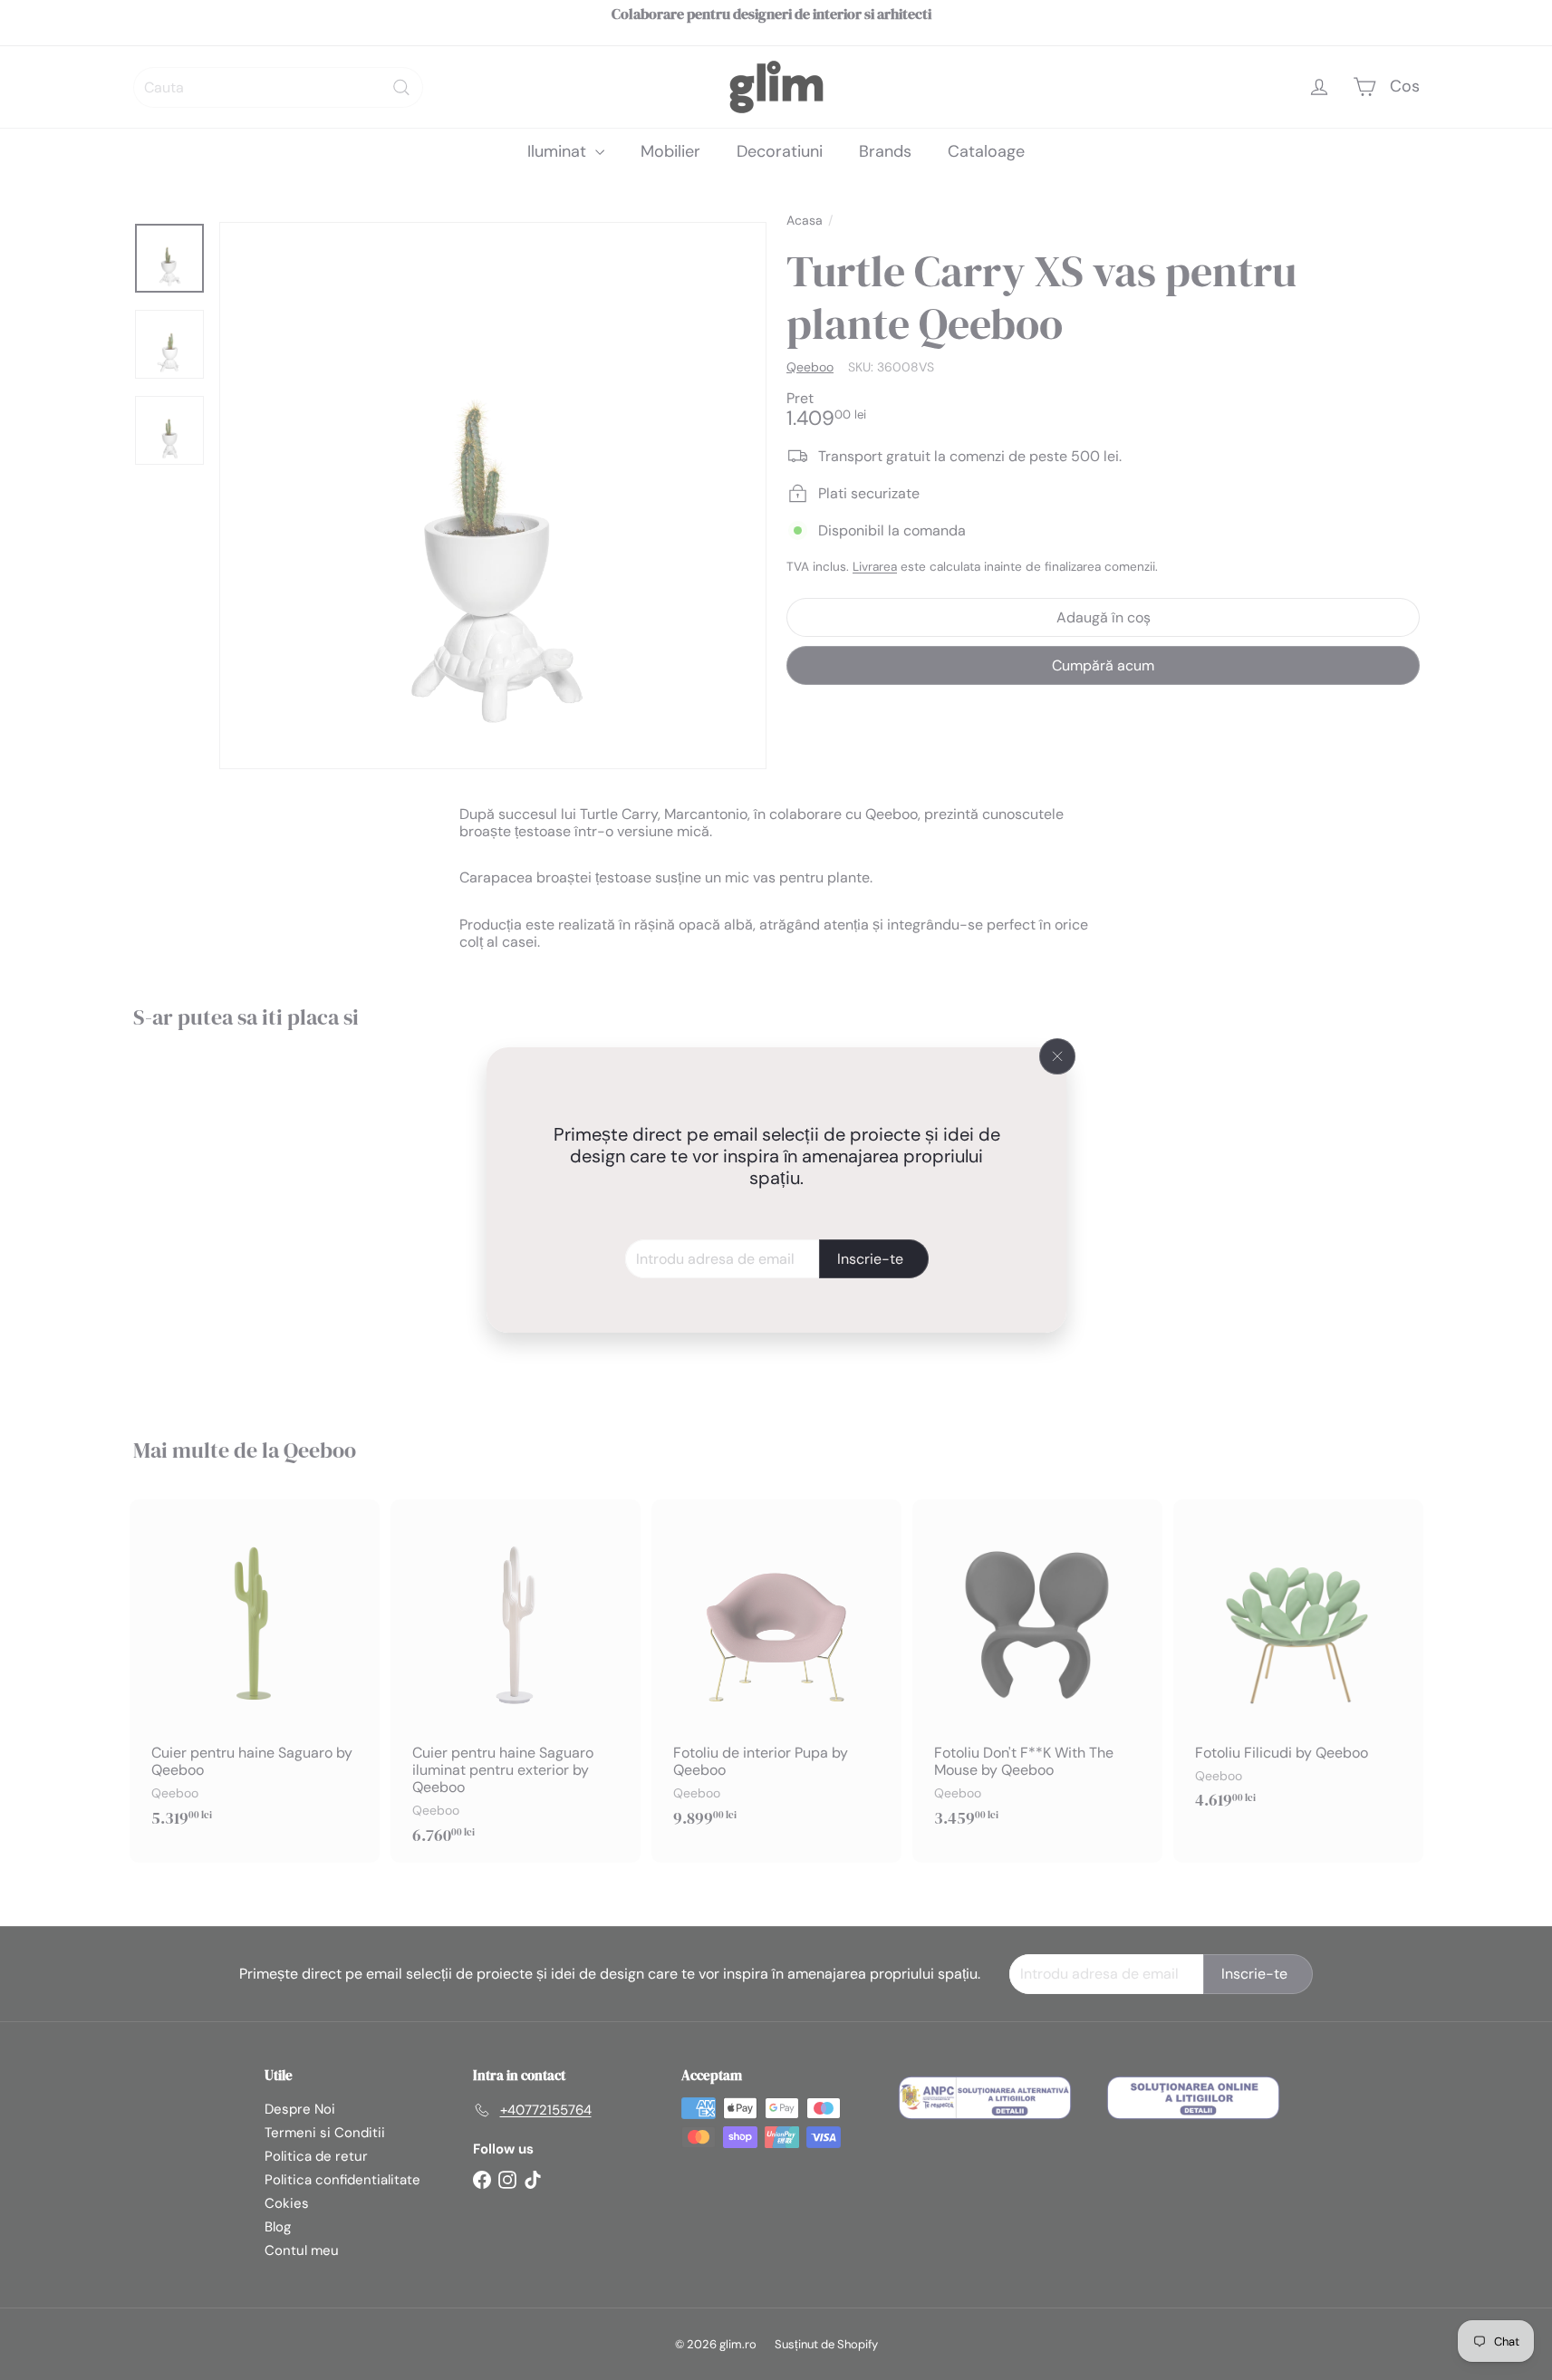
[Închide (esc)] (1057, 1056)
